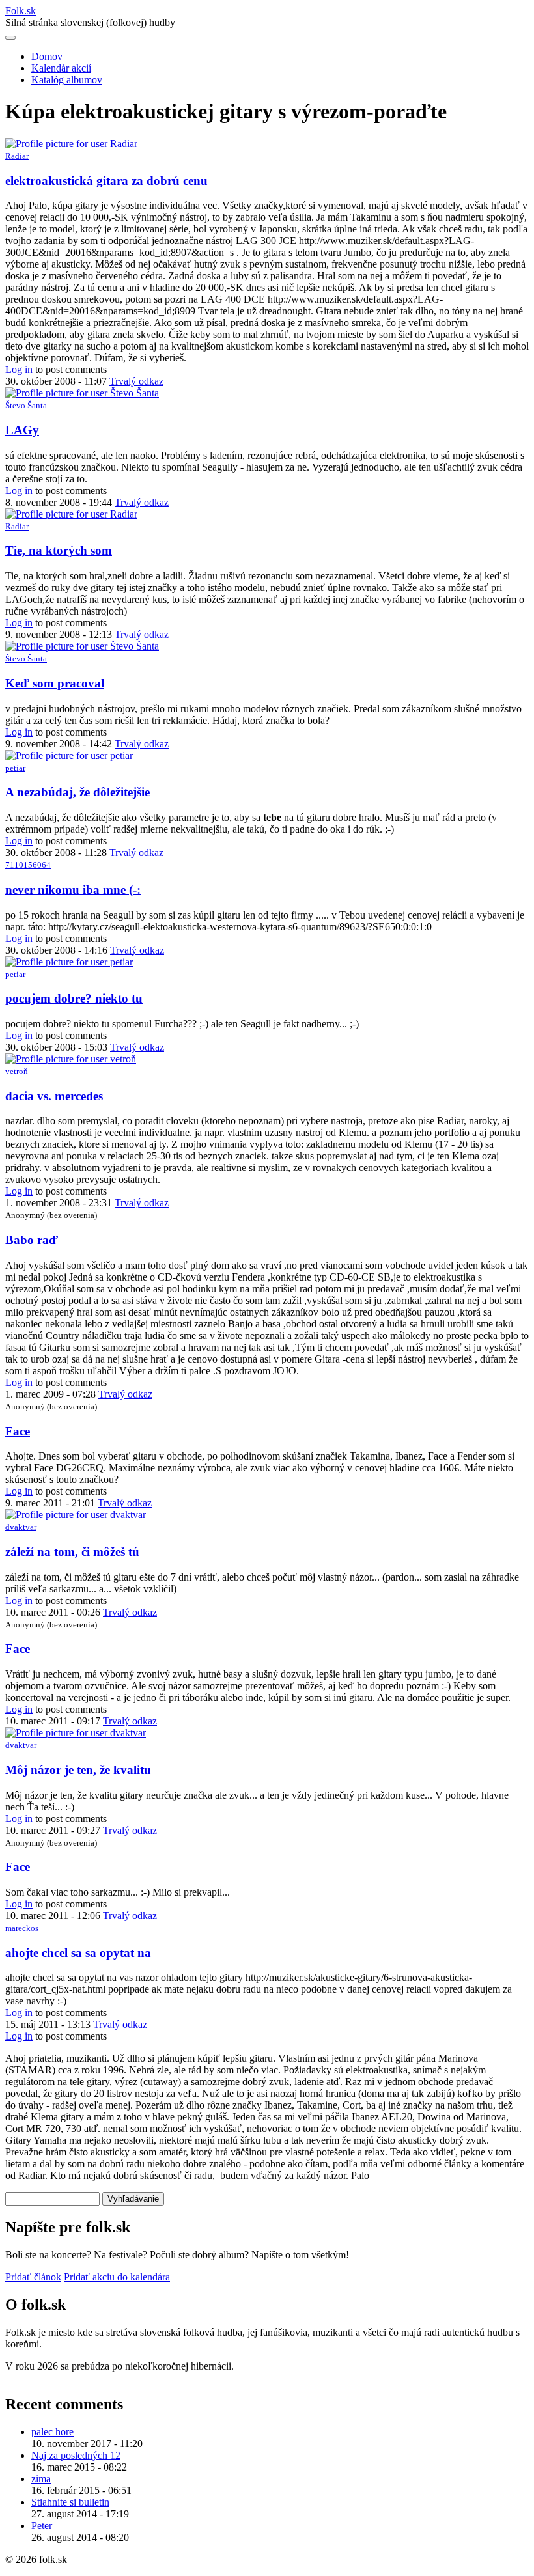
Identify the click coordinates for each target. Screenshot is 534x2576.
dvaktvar (21, 1527)
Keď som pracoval (55, 683)
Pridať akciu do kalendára (117, 2277)
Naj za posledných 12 (76, 2455)
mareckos (22, 1928)
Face (18, 1431)
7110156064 (28, 865)
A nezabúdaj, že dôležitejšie (77, 792)
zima (41, 2479)
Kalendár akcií (61, 68)
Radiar (17, 156)
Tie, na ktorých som (59, 550)
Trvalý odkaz (136, 381)
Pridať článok (33, 2277)
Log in (19, 369)
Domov (47, 56)
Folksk (21, 11)
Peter (42, 2526)
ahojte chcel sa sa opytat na (78, 1953)
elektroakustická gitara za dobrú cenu (106, 181)
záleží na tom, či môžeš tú (72, 1552)
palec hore (52, 2432)
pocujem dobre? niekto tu (74, 998)
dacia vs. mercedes (54, 1096)
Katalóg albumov (67, 80)
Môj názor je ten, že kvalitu (78, 1770)
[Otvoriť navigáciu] (10, 38)
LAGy (22, 430)
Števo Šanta (26, 405)
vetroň (17, 1071)
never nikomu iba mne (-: (73, 890)
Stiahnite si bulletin (70, 2502)
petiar (15, 768)
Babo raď (32, 1240)
